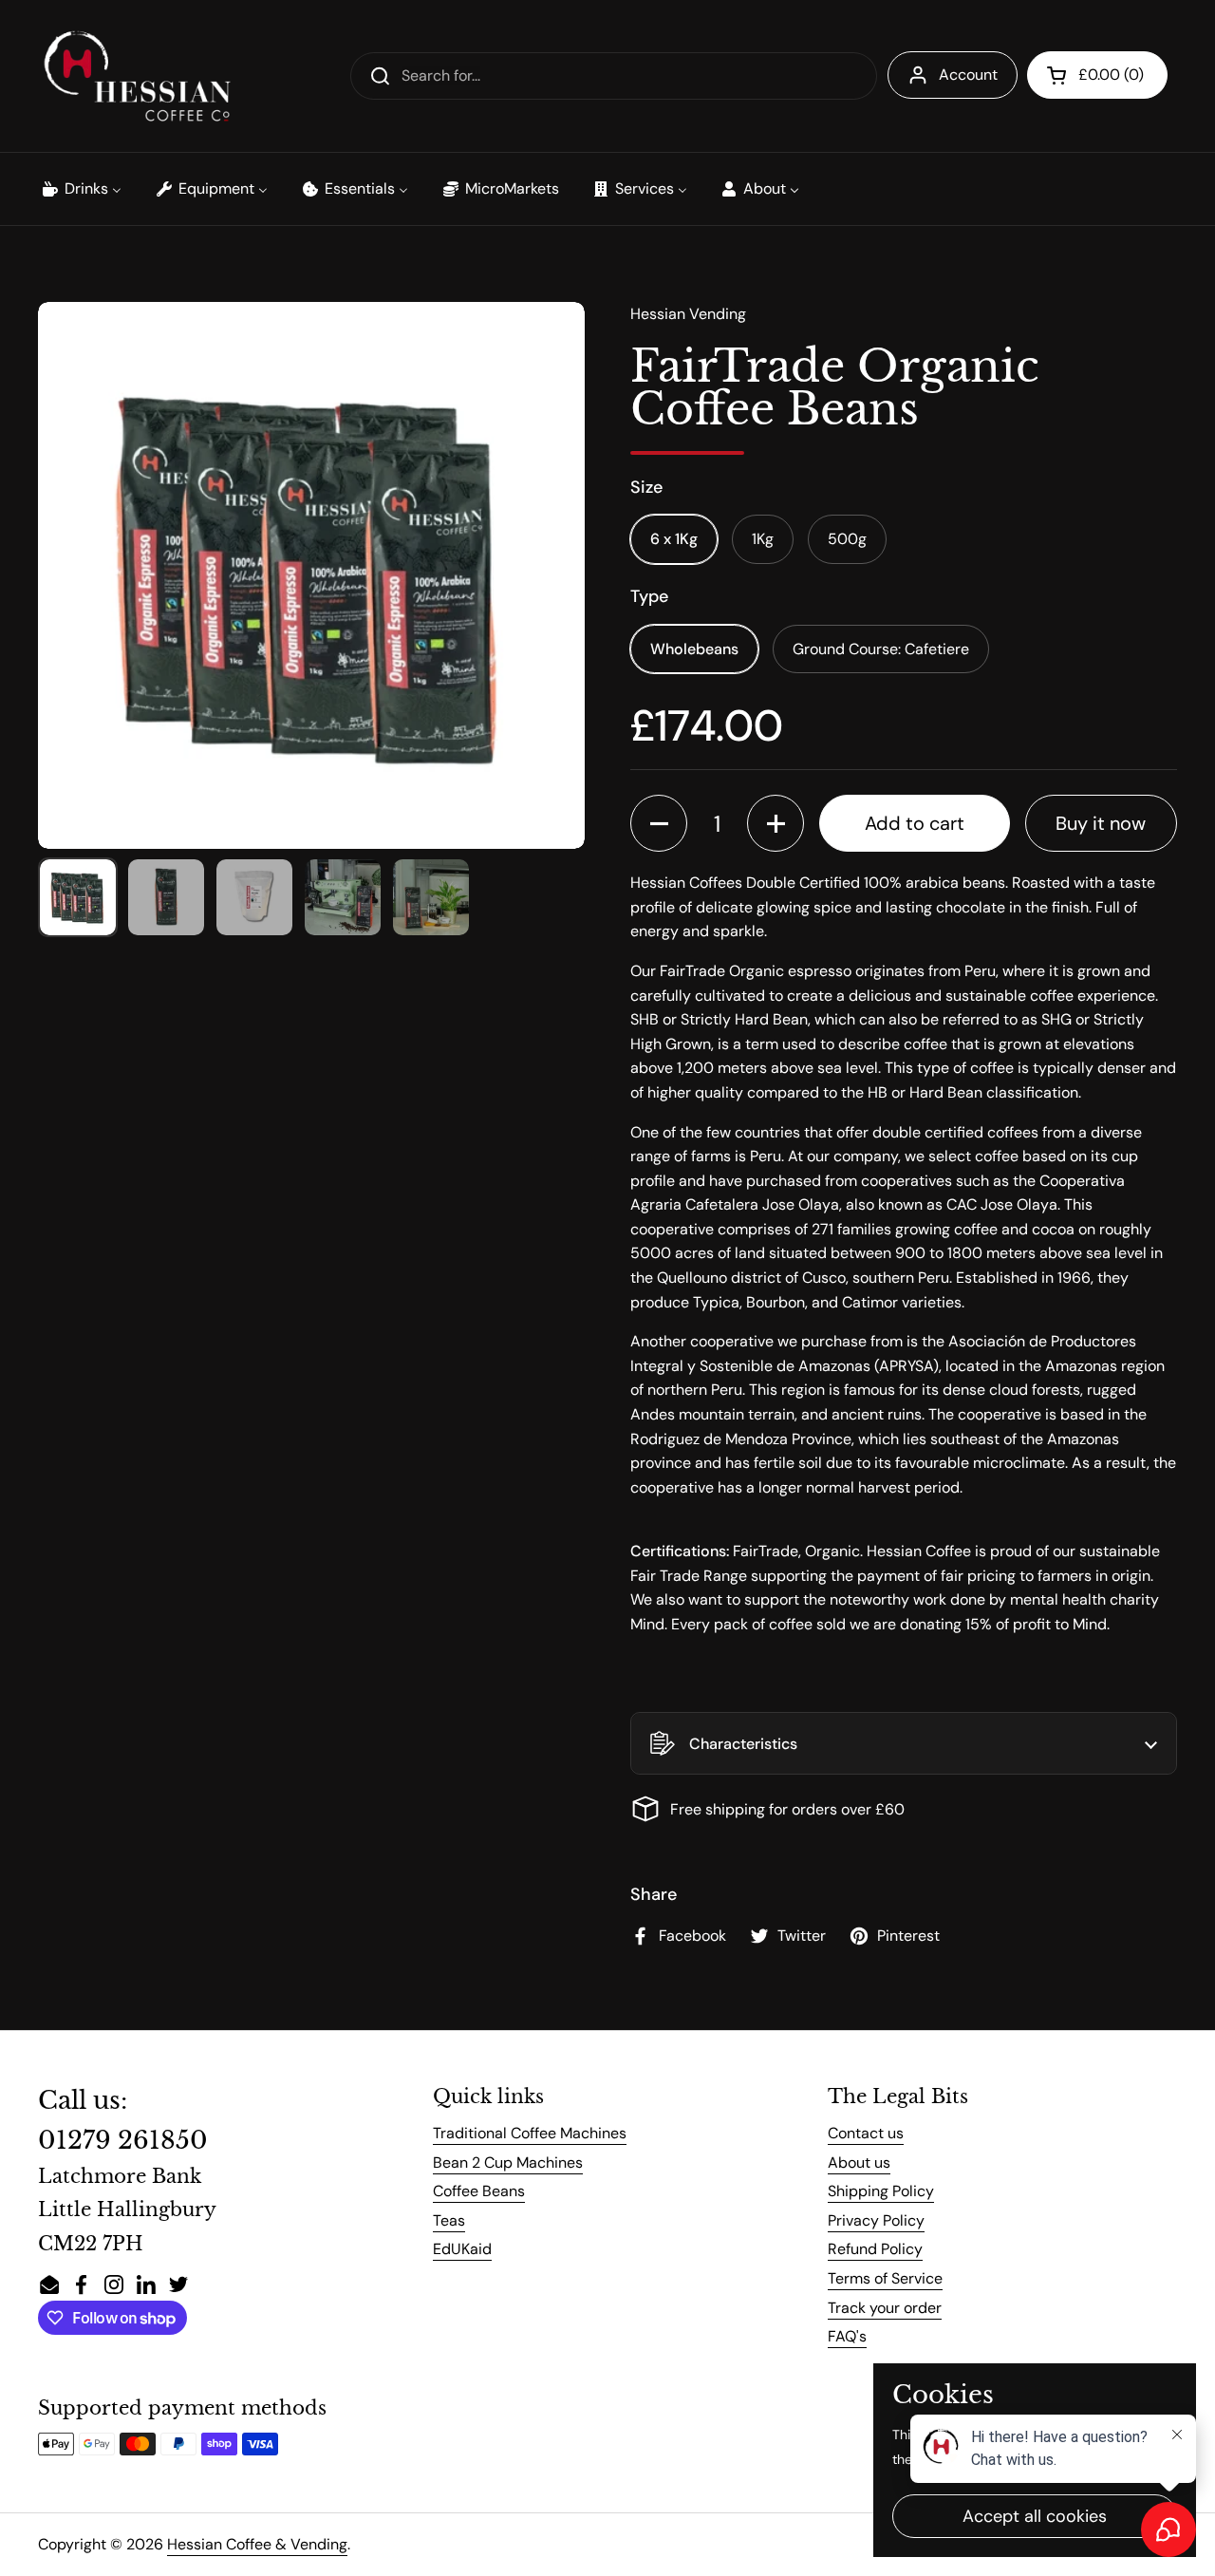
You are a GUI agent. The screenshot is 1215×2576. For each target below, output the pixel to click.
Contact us (866, 2133)
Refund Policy (875, 2249)
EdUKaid (462, 2249)
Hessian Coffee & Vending (257, 2544)
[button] (1097, 75)
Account (968, 75)
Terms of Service (885, 2278)
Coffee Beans (479, 2191)
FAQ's (847, 2336)
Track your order (885, 2308)
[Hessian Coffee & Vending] (137, 76)
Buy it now (1101, 823)
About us (859, 2162)
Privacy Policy (876, 2220)
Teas (449, 2220)
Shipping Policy (881, 2191)
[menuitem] (81, 189)
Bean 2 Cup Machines (508, 2162)
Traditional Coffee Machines (530, 2133)
